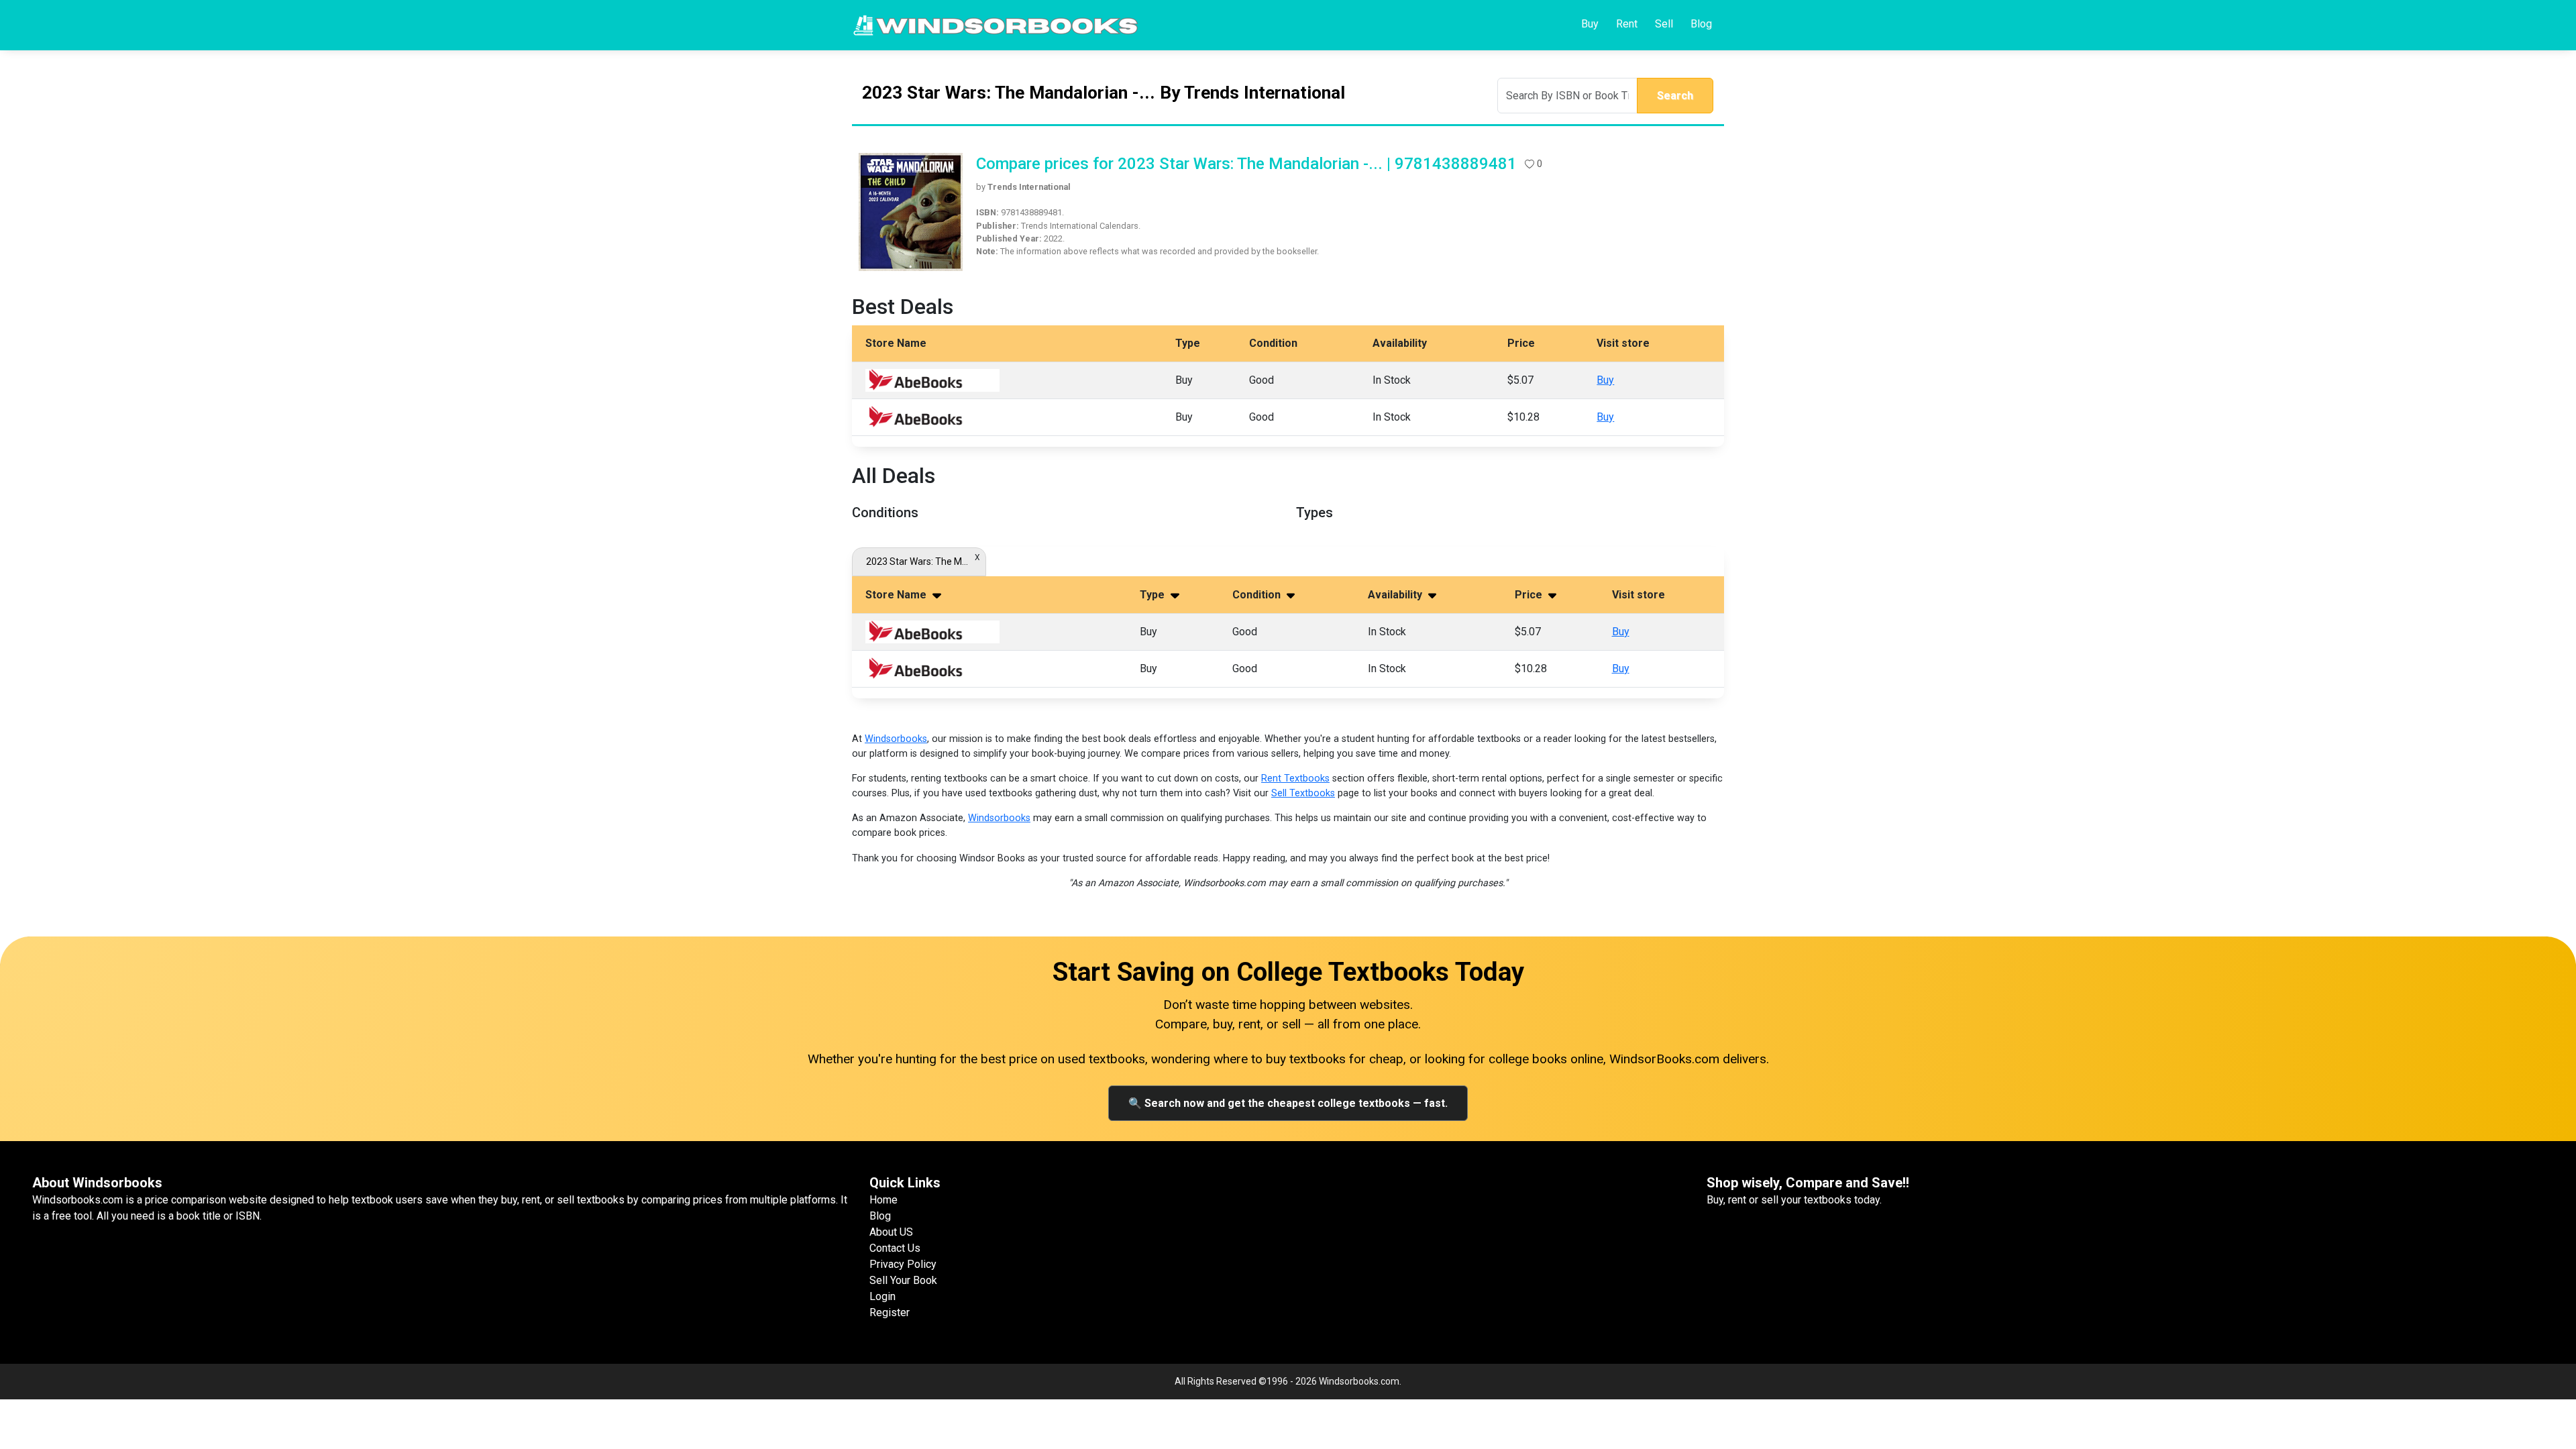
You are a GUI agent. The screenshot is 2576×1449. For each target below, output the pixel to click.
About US (891, 1232)
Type (1153, 595)
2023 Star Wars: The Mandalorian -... (919, 561)
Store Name (897, 595)
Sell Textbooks (1303, 793)
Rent (1627, 24)
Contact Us (895, 1248)
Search (1675, 96)
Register (890, 1312)
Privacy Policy (903, 1264)
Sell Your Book (903, 1280)
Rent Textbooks (1295, 779)
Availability (1396, 595)
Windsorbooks (896, 739)
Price (1530, 595)
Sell (1664, 24)
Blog (1701, 24)
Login (882, 1296)
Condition (1258, 595)
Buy (1590, 24)
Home (883, 1200)
